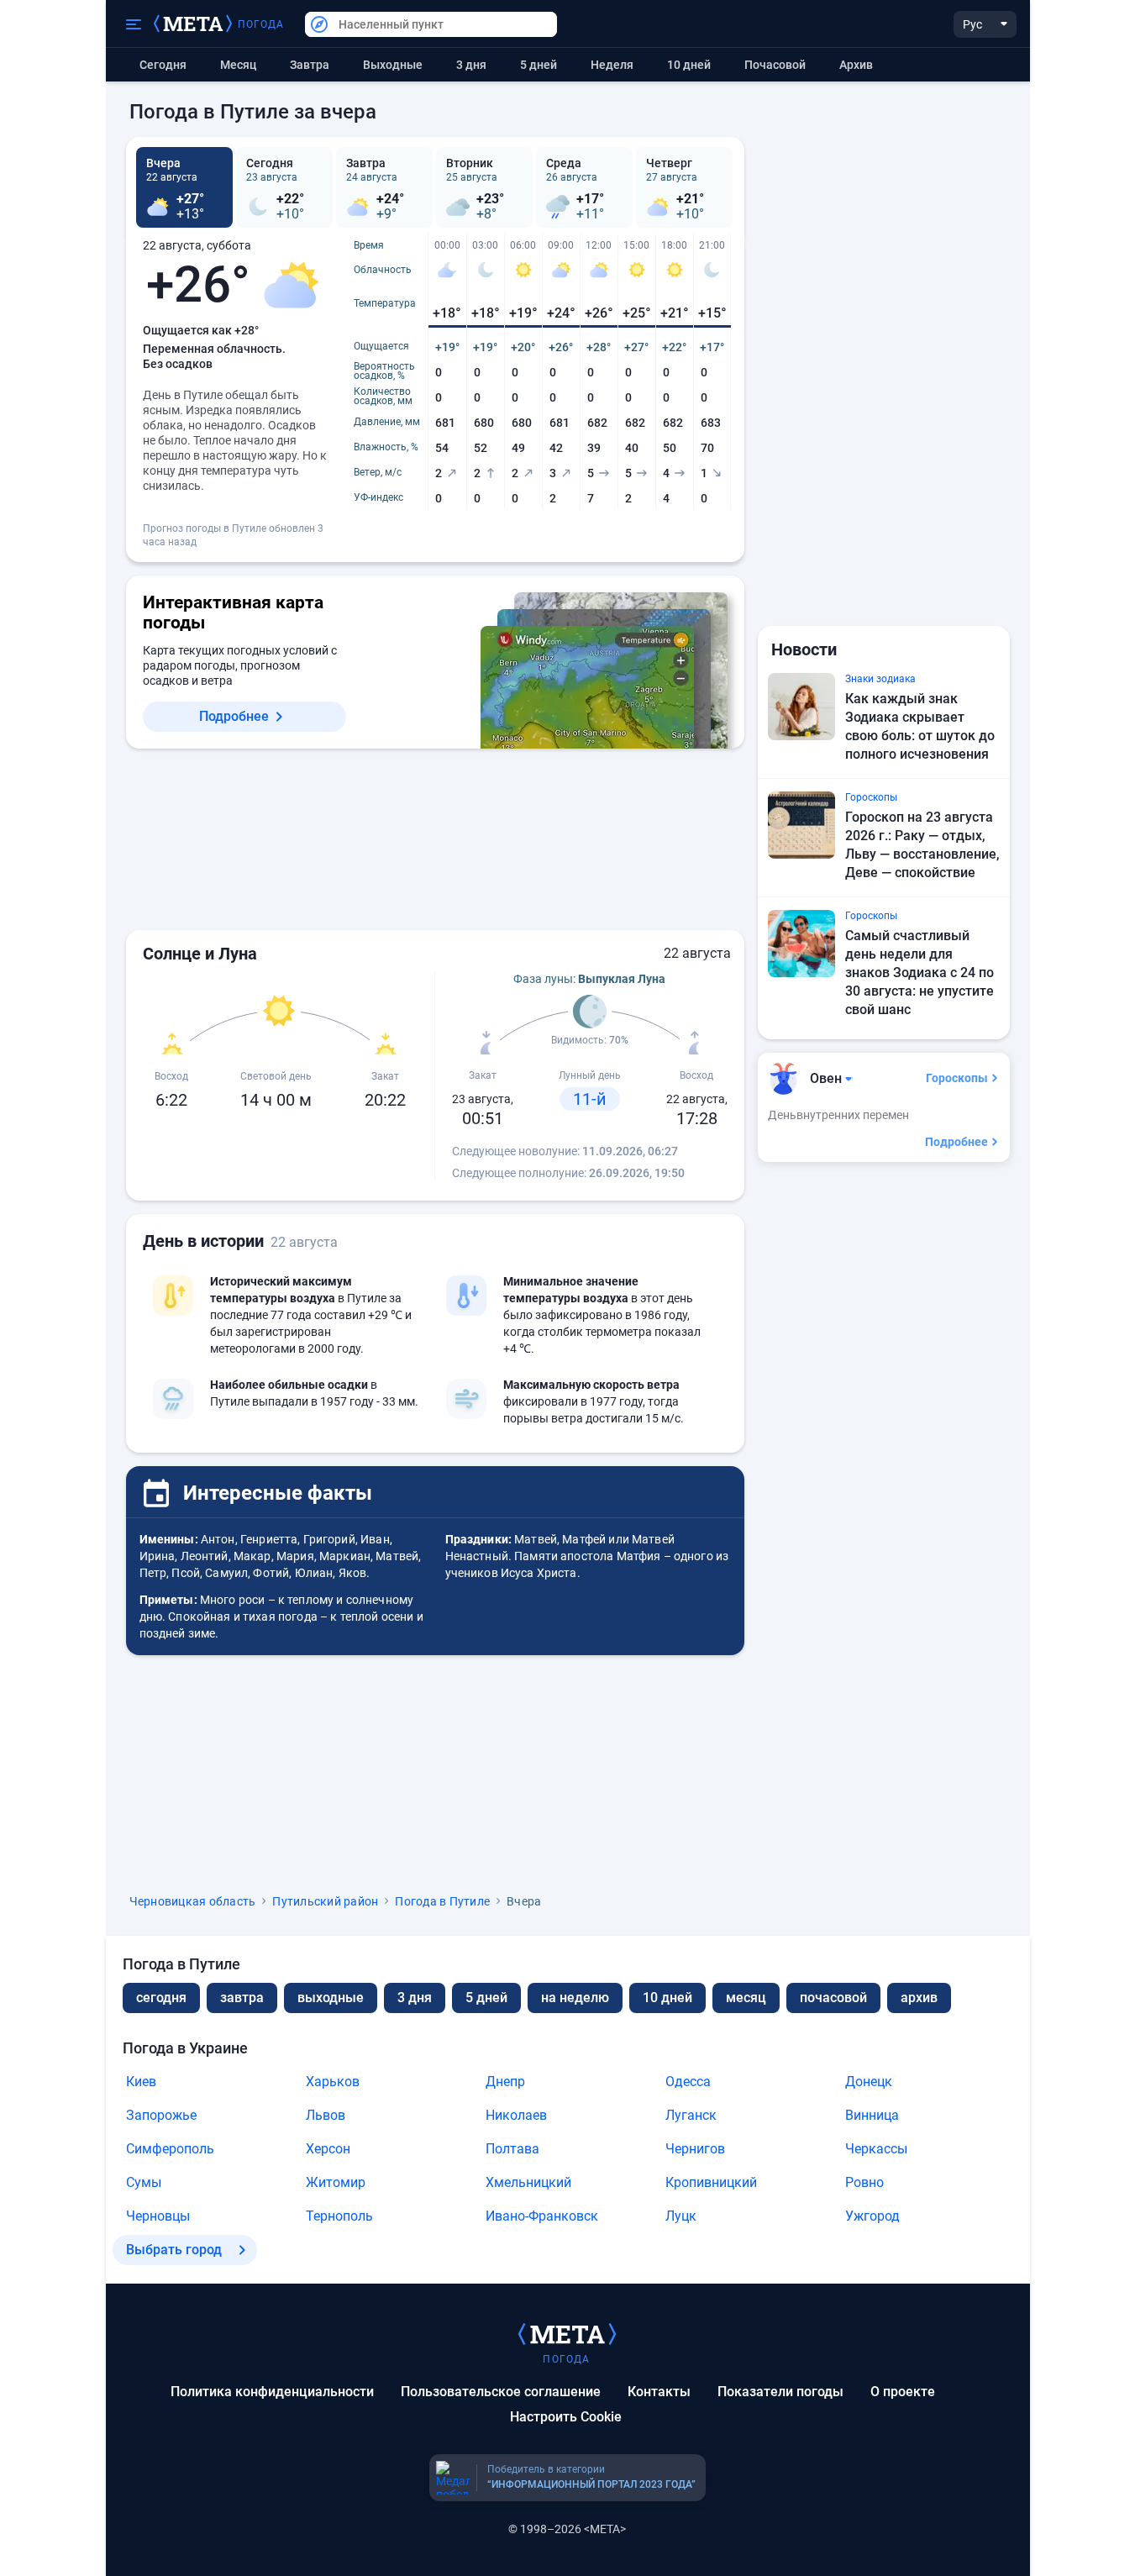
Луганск (691, 2115)
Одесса (688, 2082)
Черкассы (876, 2149)
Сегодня (163, 65)
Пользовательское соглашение (501, 2392)
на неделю (575, 1998)
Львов (326, 2115)
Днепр (505, 2082)
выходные (393, 65)
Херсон (328, 2149)
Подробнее (234, 716)
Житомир (336, 2182)
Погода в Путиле (442, 1901)
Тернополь (339, 2216)
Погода (261, 24)
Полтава (512, 2149)
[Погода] (567, 2333)
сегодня (161, 1998)
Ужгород (872, 2216)
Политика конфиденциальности (272, 2392)
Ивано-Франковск (542, 2216)
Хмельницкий (528, 2182)
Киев (141, 2082)
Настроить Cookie (566, 2417)
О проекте (903, 2392)
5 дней (539, 65)
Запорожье (161, 2115)
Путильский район (325, 1901)
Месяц (238, 65)
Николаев (516, 2115)
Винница (872, 2115)
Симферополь (170, 2149)
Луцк (681, 2216)
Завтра (310, 65)
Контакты (659, 2392)
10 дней (689, 65)
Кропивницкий (711, 2182)
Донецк (869, 2082)
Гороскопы (957, 1078)
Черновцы (158, 2216)
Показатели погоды (780, 2392)
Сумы (144, 2182)
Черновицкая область (193, 1901)
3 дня (471, 65)
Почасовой (775, 65)
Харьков (333, 2082)
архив (856, 65)
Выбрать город (174, 2250)
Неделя (612, 65)
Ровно (864, 2182)
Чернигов (695, 2149)
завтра (242, 1998)
